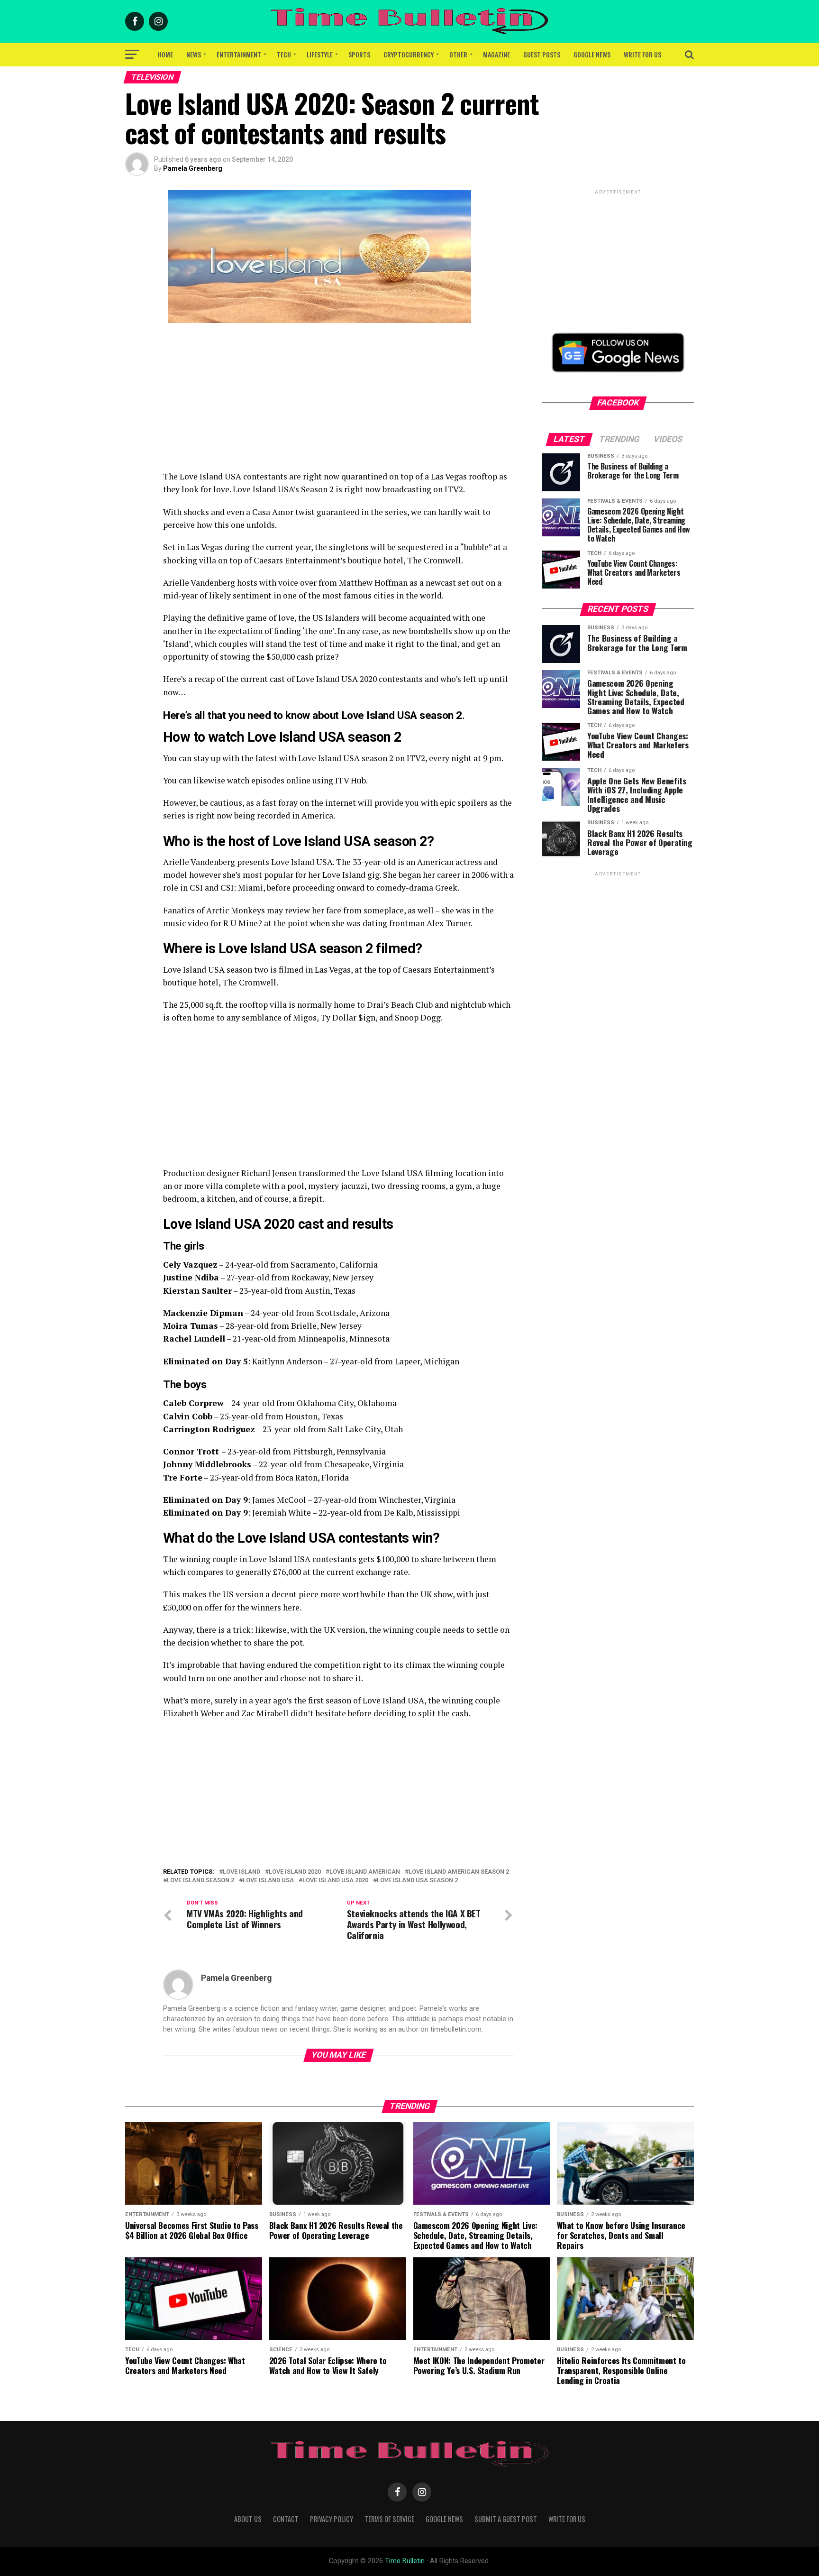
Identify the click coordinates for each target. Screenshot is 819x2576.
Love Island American (365, 1872)
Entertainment (239, 54)
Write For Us (642, 54)
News (194, 54)
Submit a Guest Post (506, 2519)
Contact (286, 2519)
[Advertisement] (338, 404)
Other (458, 54)
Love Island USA (268, 1881)
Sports (359, 54)
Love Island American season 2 (459, 1872)
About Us (248, 2519)
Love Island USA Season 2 (417, 1881)
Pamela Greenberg (193, 168)
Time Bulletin (405, 2561)
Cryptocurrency (409, 54)
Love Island (241, 1872)
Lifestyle (320, 54)
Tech (284, 54)
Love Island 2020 (295, 1872)
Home (165, 54)
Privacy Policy (332, 2519)
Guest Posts (542, 54)
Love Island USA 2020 (335, 1881)
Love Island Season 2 (200, 1881)
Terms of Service (389, 2519)
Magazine (496, 54)
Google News (592, 54)
